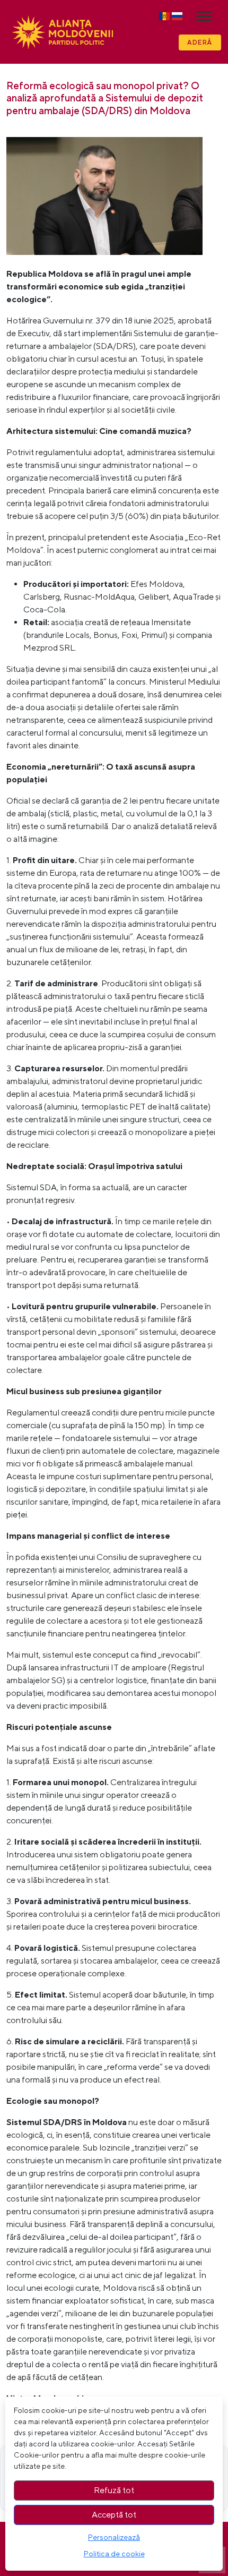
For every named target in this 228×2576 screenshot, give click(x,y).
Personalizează (114, 2537)
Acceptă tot (114, 2515)
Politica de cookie (114, 2554)
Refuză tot (114, 2490)
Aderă (200, 42)
